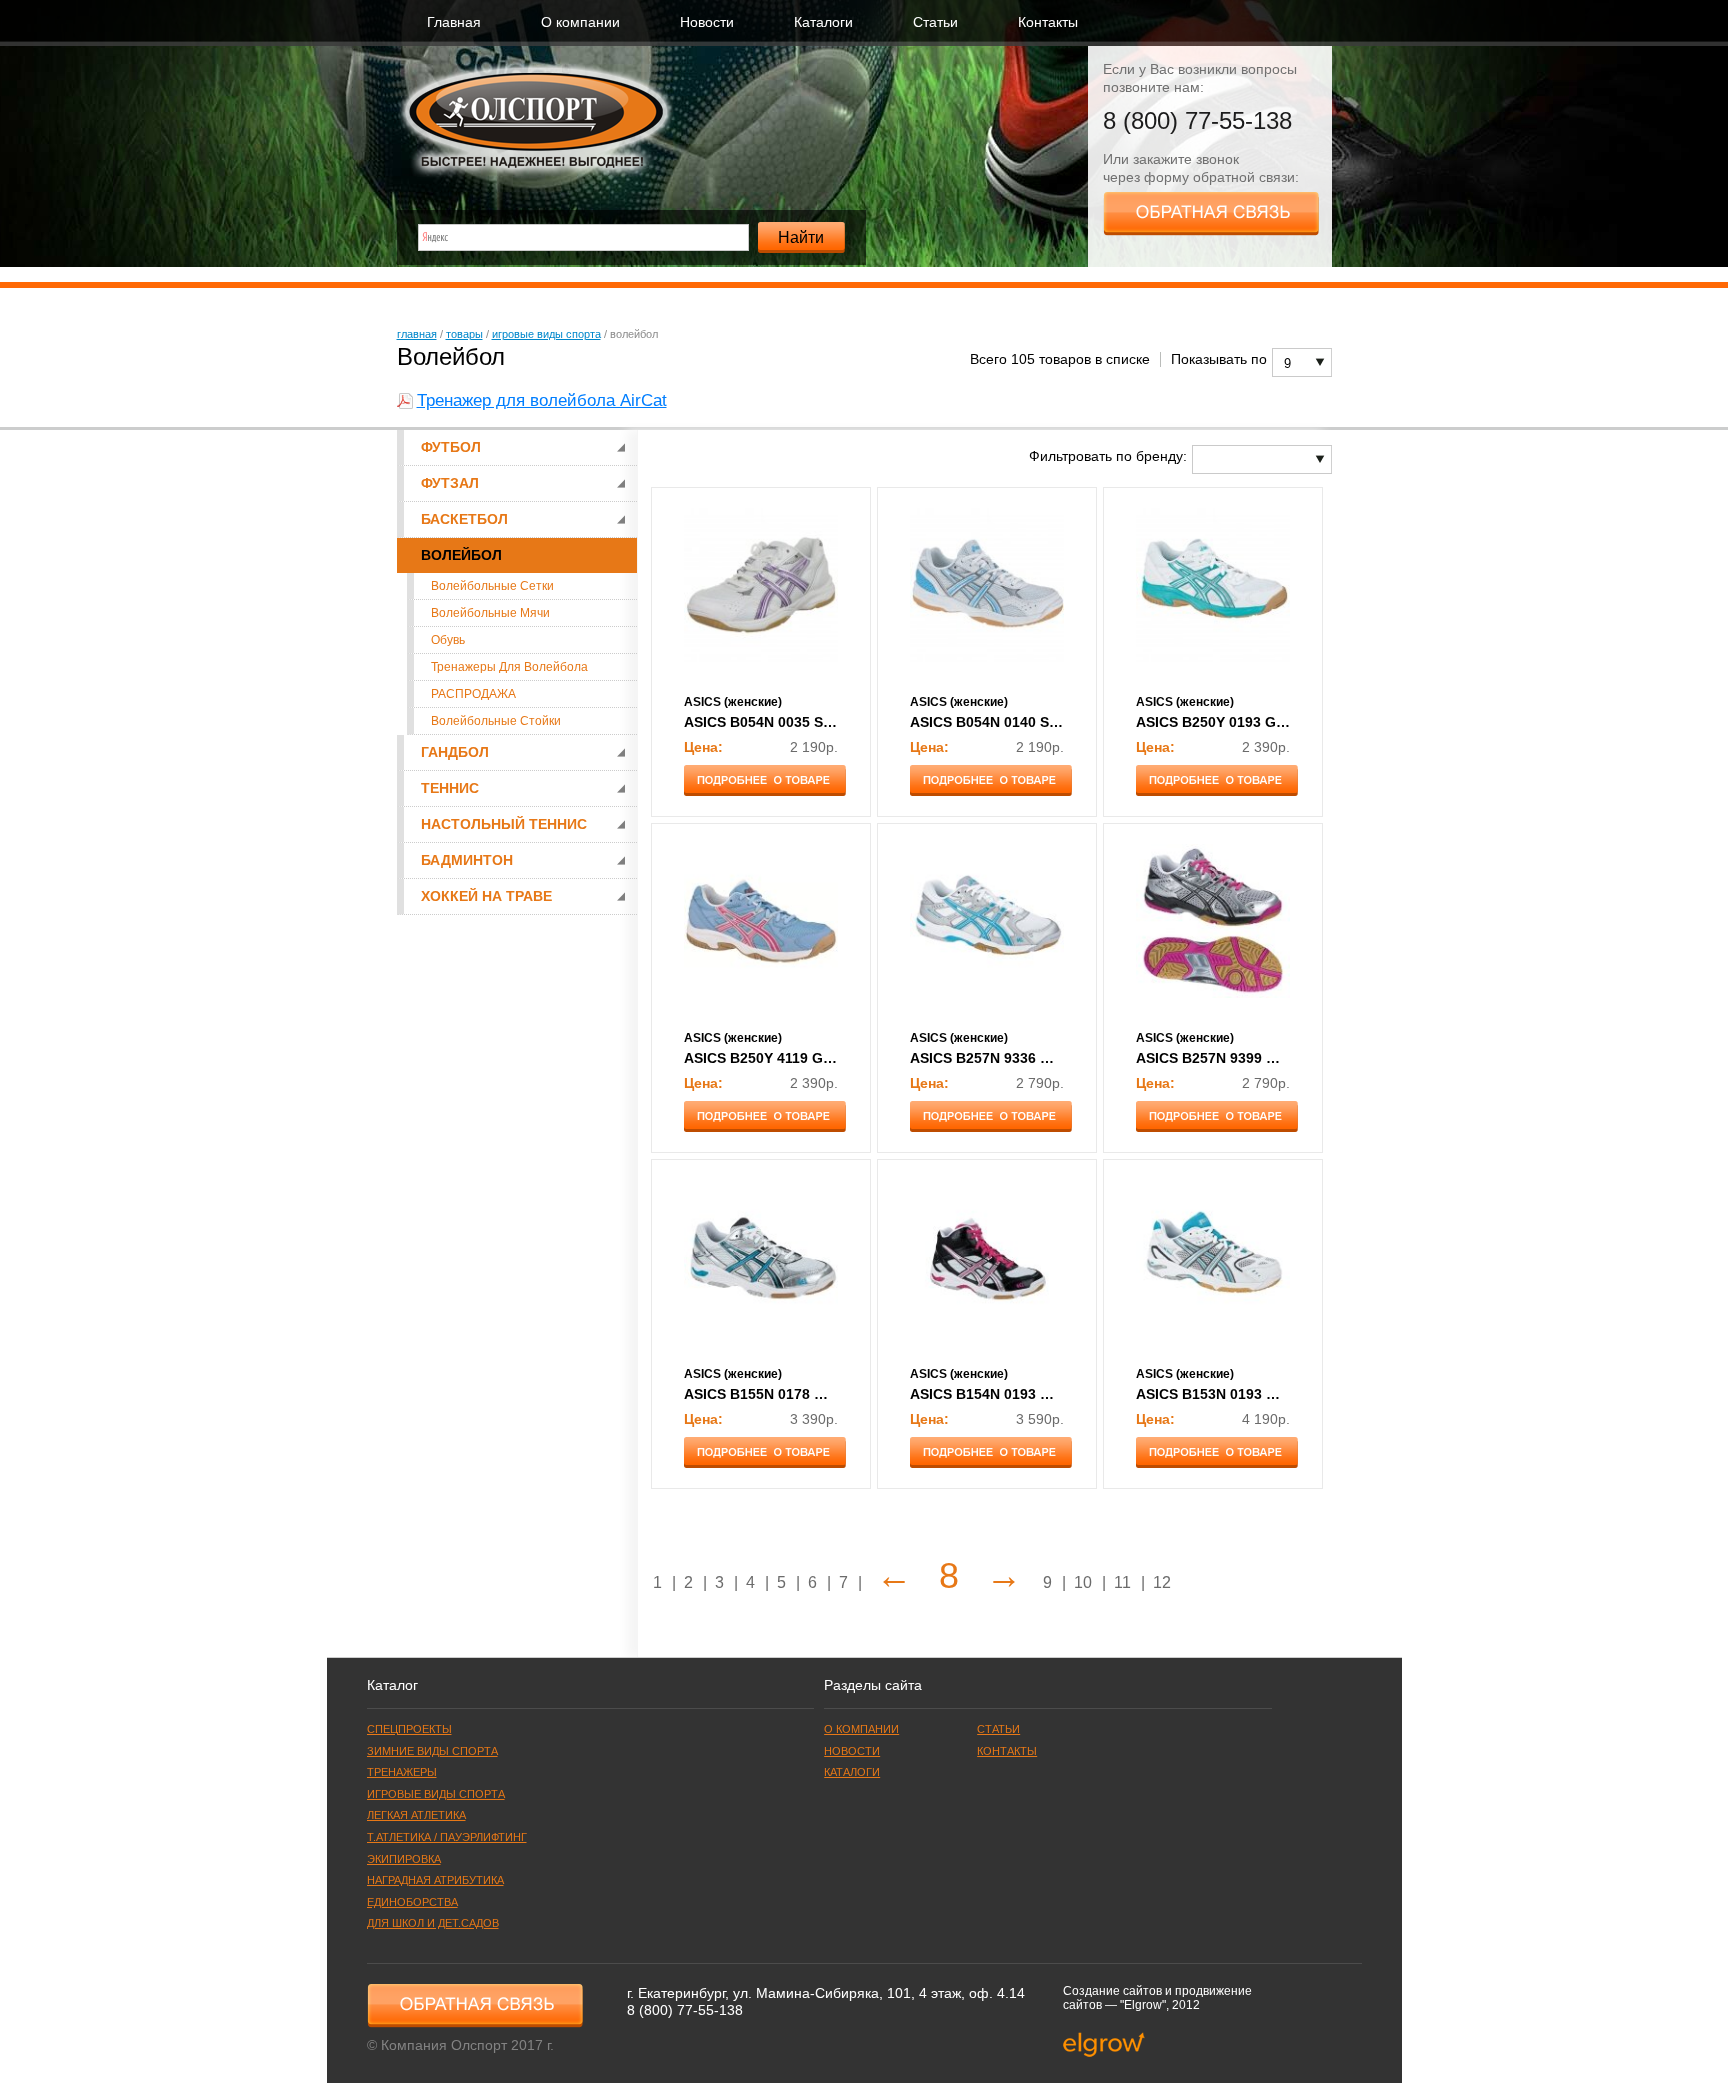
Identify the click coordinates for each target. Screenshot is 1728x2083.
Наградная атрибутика (435, 1880)
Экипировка (404, 1859)
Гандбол (455, 752)
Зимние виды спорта (432, 1751)
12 (1162, 1582)
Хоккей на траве (486, 896)
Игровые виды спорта (546, 334)
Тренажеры (402, 1772)
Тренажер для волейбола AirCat (542, 400)
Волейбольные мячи (490, 613)
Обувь (448, 640)
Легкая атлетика (416, 1815)
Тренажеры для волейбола (509, 667)
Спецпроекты (409, 1729)
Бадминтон (467, 860)
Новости (707, 22)
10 (1083, 1582)
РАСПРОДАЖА (473, 694)
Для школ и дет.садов (433, 1923)
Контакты (1048, 22)
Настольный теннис (504, 824)
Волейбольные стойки (496, 721)
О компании (580, 22)
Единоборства (412, 1902)
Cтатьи (935, 22)
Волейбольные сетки (492, 586)
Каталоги (823, 22)
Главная (454, 22)
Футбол (451, 447)
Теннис (450, 788)
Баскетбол (464, 519)
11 (1122, 1582)
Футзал (450, 483)
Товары (464, 334)
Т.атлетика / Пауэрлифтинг (447, 1837)
